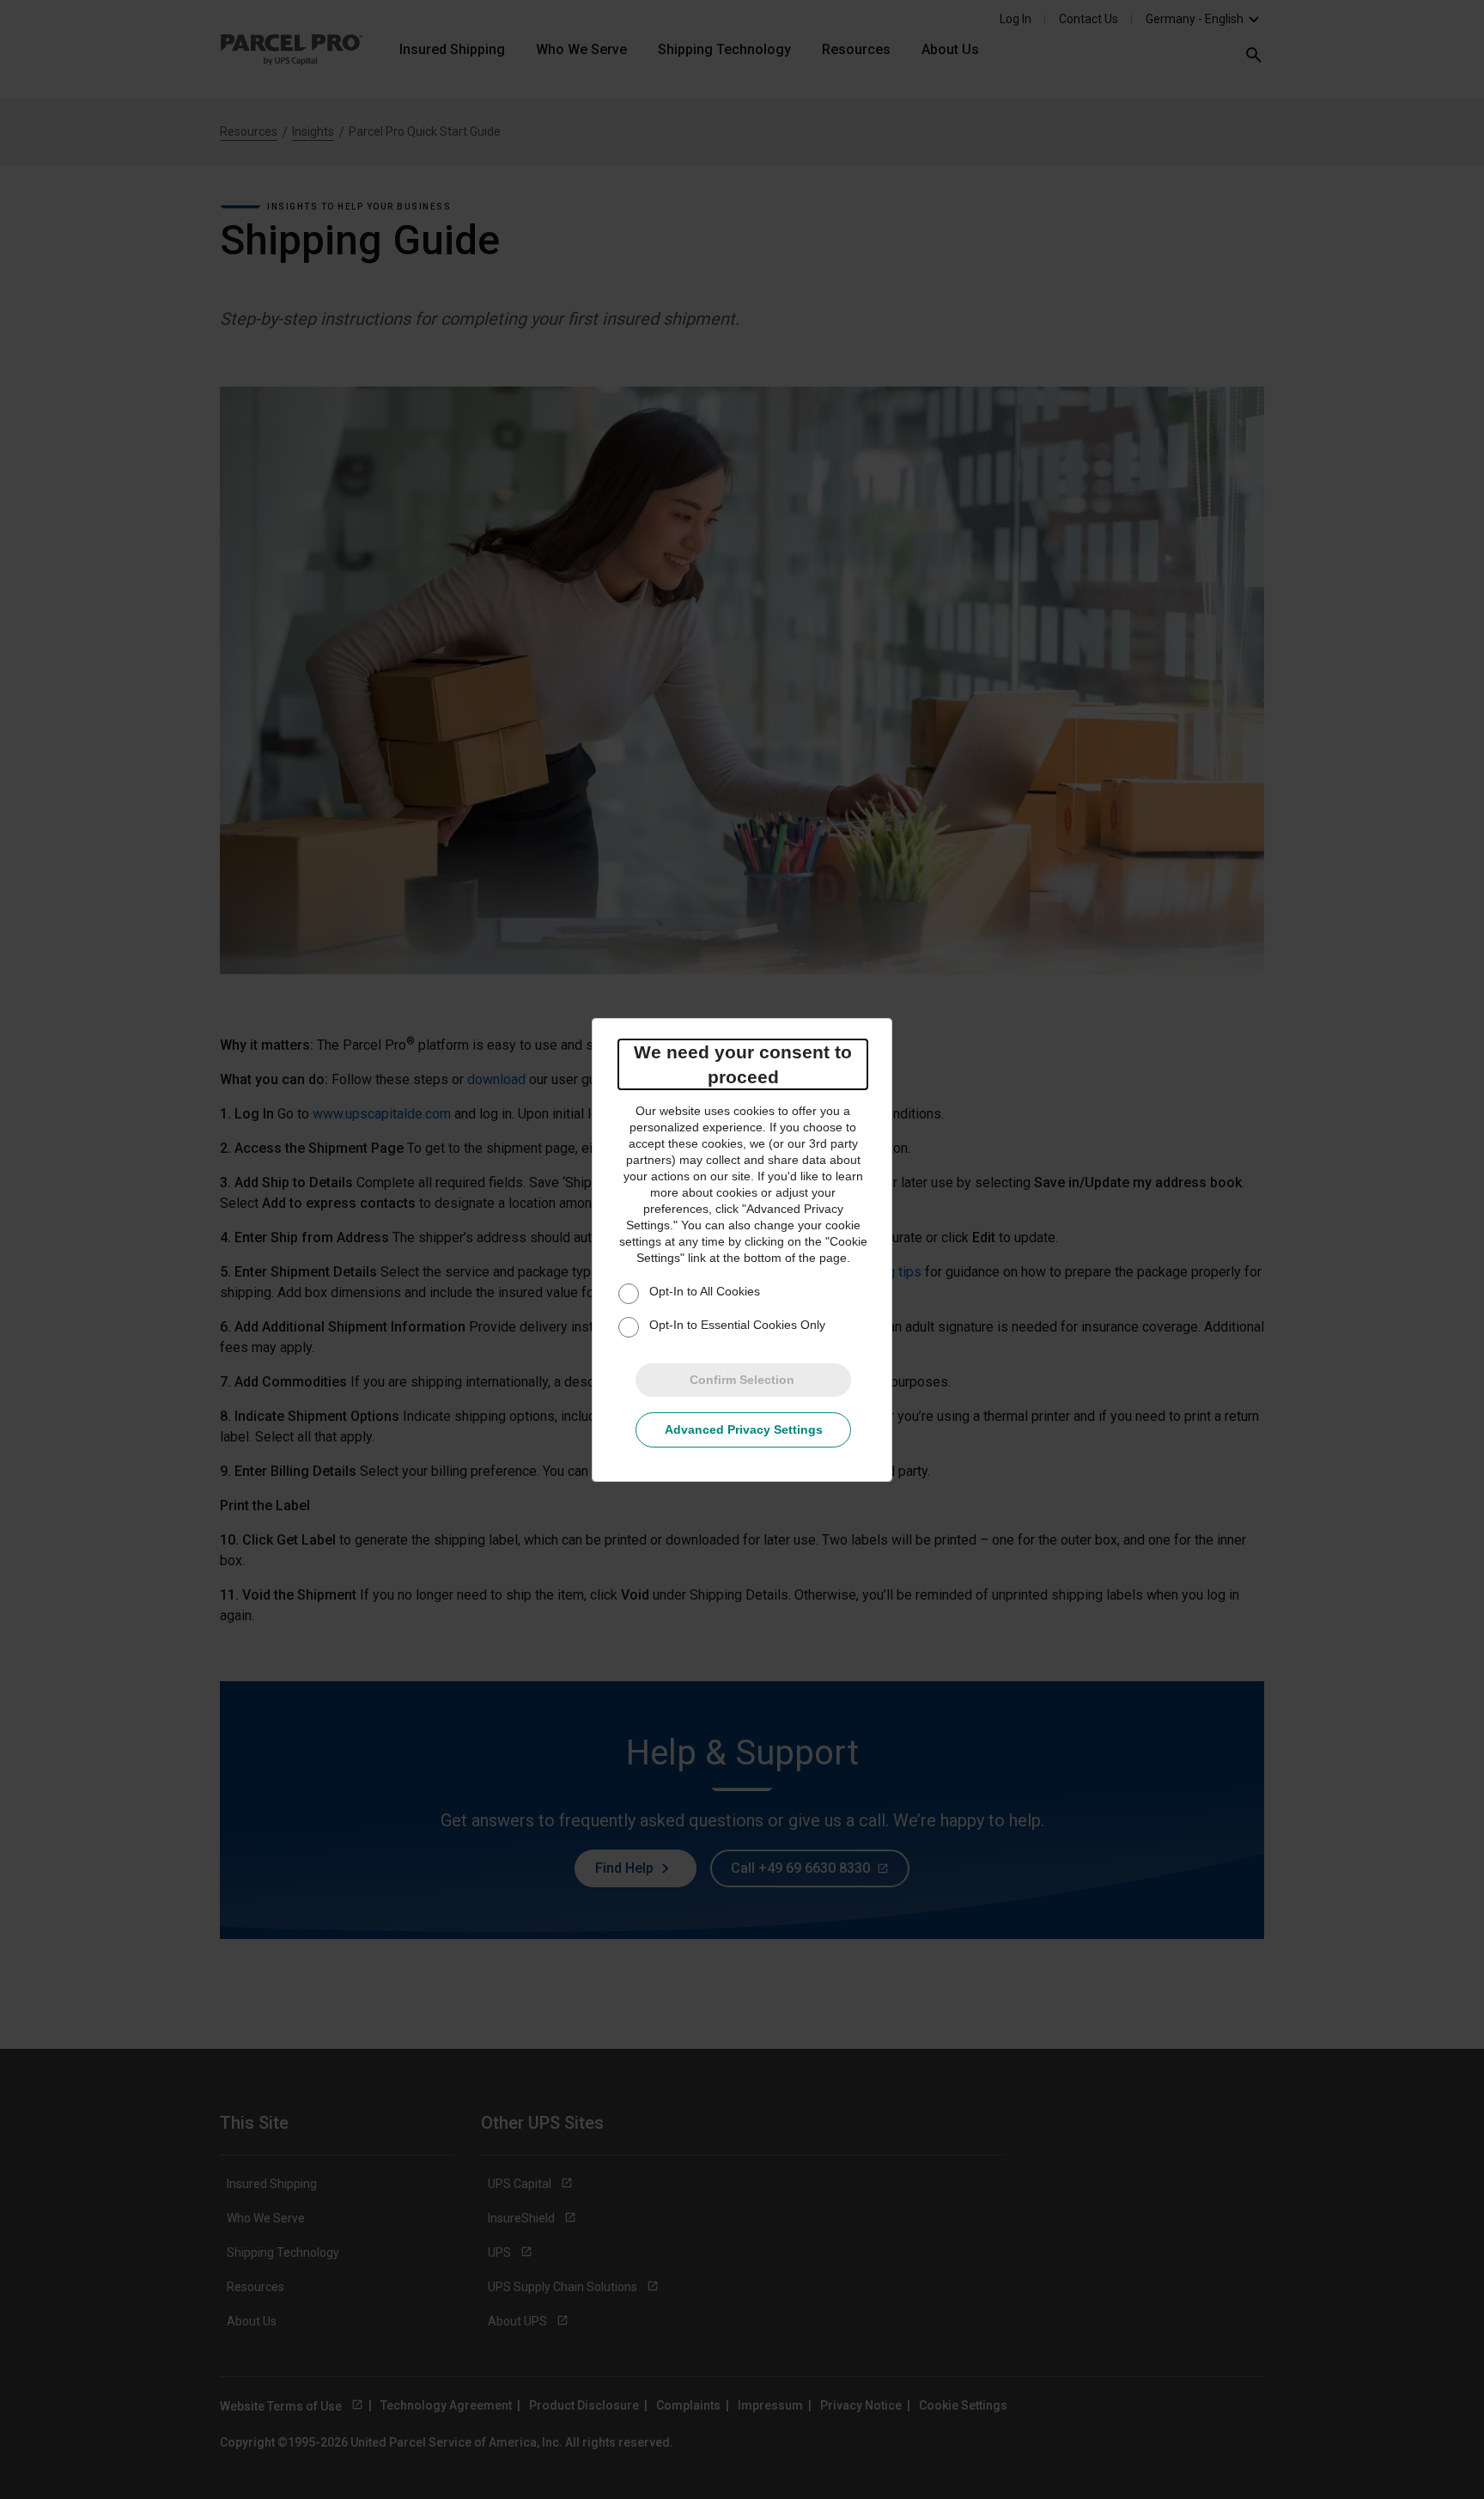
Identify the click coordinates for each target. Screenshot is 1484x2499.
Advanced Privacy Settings (744, 1429)
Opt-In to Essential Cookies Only (737, 1325)
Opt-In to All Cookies (705, 1291)
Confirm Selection (742, 1380)
